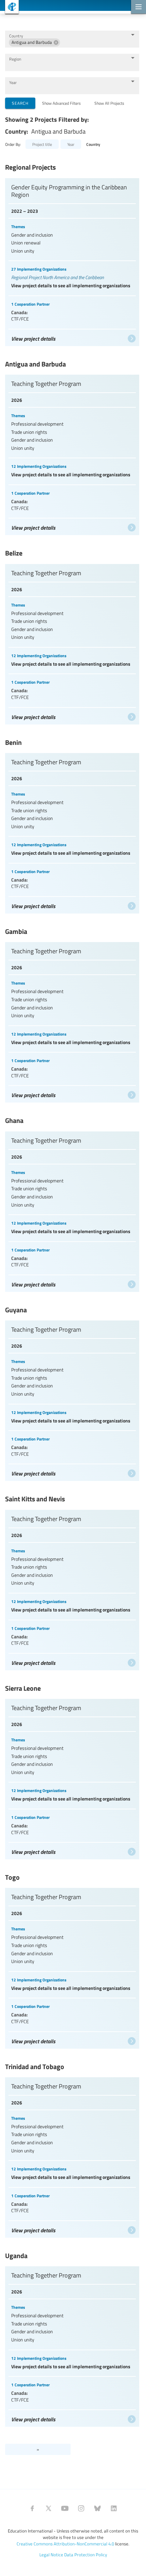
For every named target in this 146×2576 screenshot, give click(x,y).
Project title (42, 144)
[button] (34, 42)
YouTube (65, 2508)
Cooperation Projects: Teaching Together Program (72, 453)
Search (20, 103)
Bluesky (97, 2508)
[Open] (133, 35)
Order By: (13, 144)
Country (16, 36)
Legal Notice (51, 2555)
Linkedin (114, 2508)
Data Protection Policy (86, 2555)
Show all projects (109, 103)
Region (15, 59)
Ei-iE (9, 8)
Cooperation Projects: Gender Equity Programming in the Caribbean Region (72, 260)
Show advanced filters (61, 103)
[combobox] (94, 42)
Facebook (32, 2508)
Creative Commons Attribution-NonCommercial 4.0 (65, 2544)
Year (13, 82)
